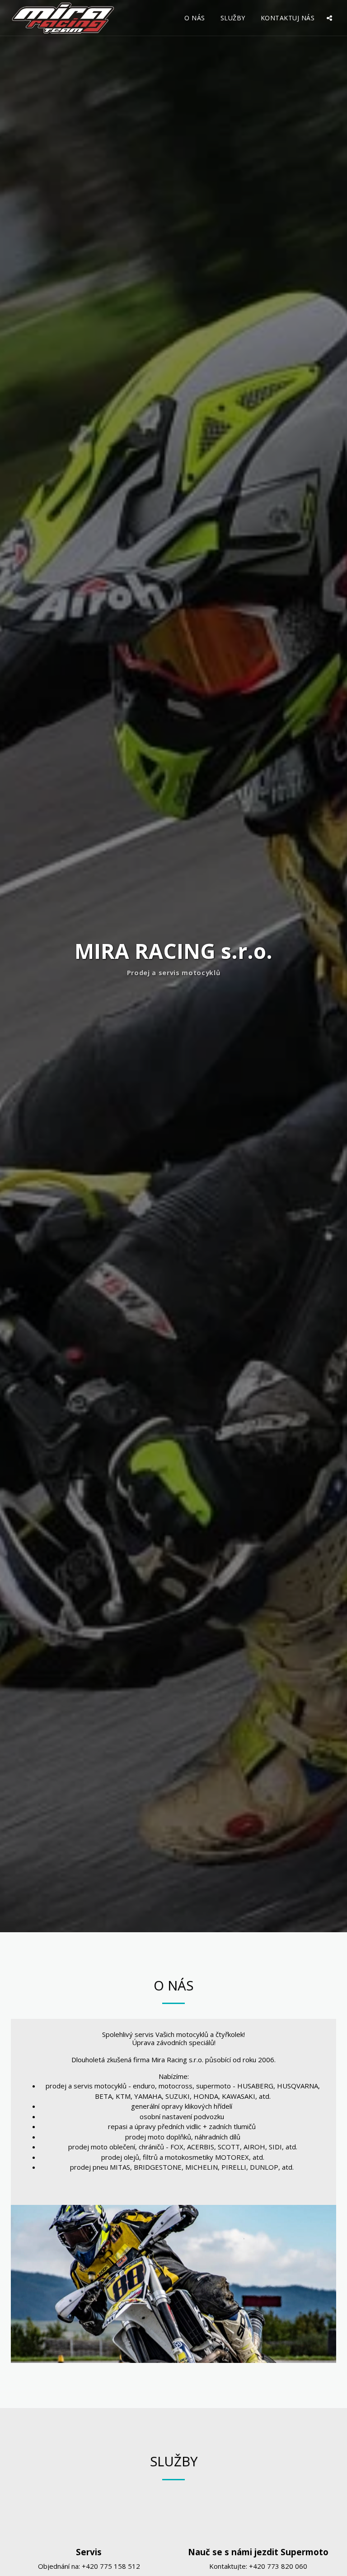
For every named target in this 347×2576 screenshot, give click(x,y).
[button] (329, 18)
